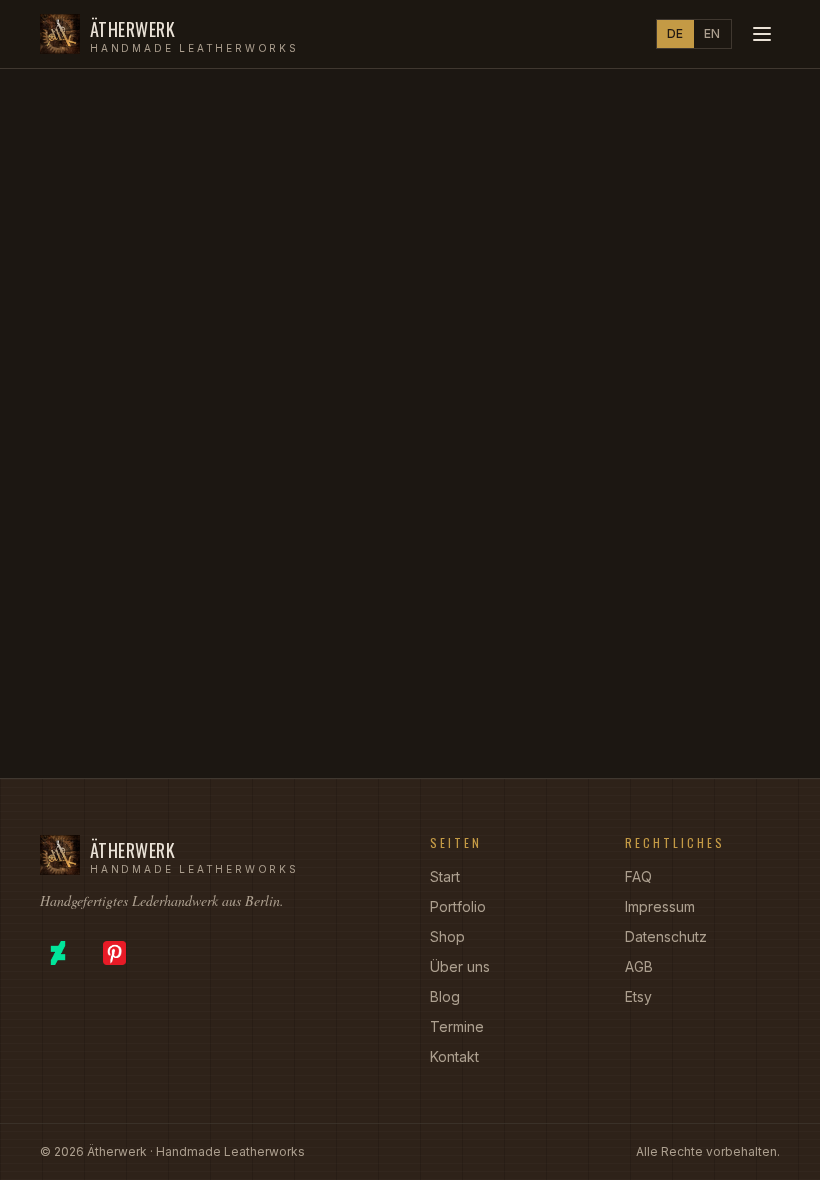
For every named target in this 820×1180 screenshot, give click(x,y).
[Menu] (762, 34)
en (712, 33)
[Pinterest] (114, 953)
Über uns (460, 966)
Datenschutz (666, 936)
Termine (457, 1026)
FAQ (638, 876)
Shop (447, 936)
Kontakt (454, 1056)
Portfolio (458, 906)
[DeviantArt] (58, 953)
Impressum (660, 906)
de (675, 33)
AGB (639, 966)
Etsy (638, 996)
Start (445, 876)
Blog (445, 996)
